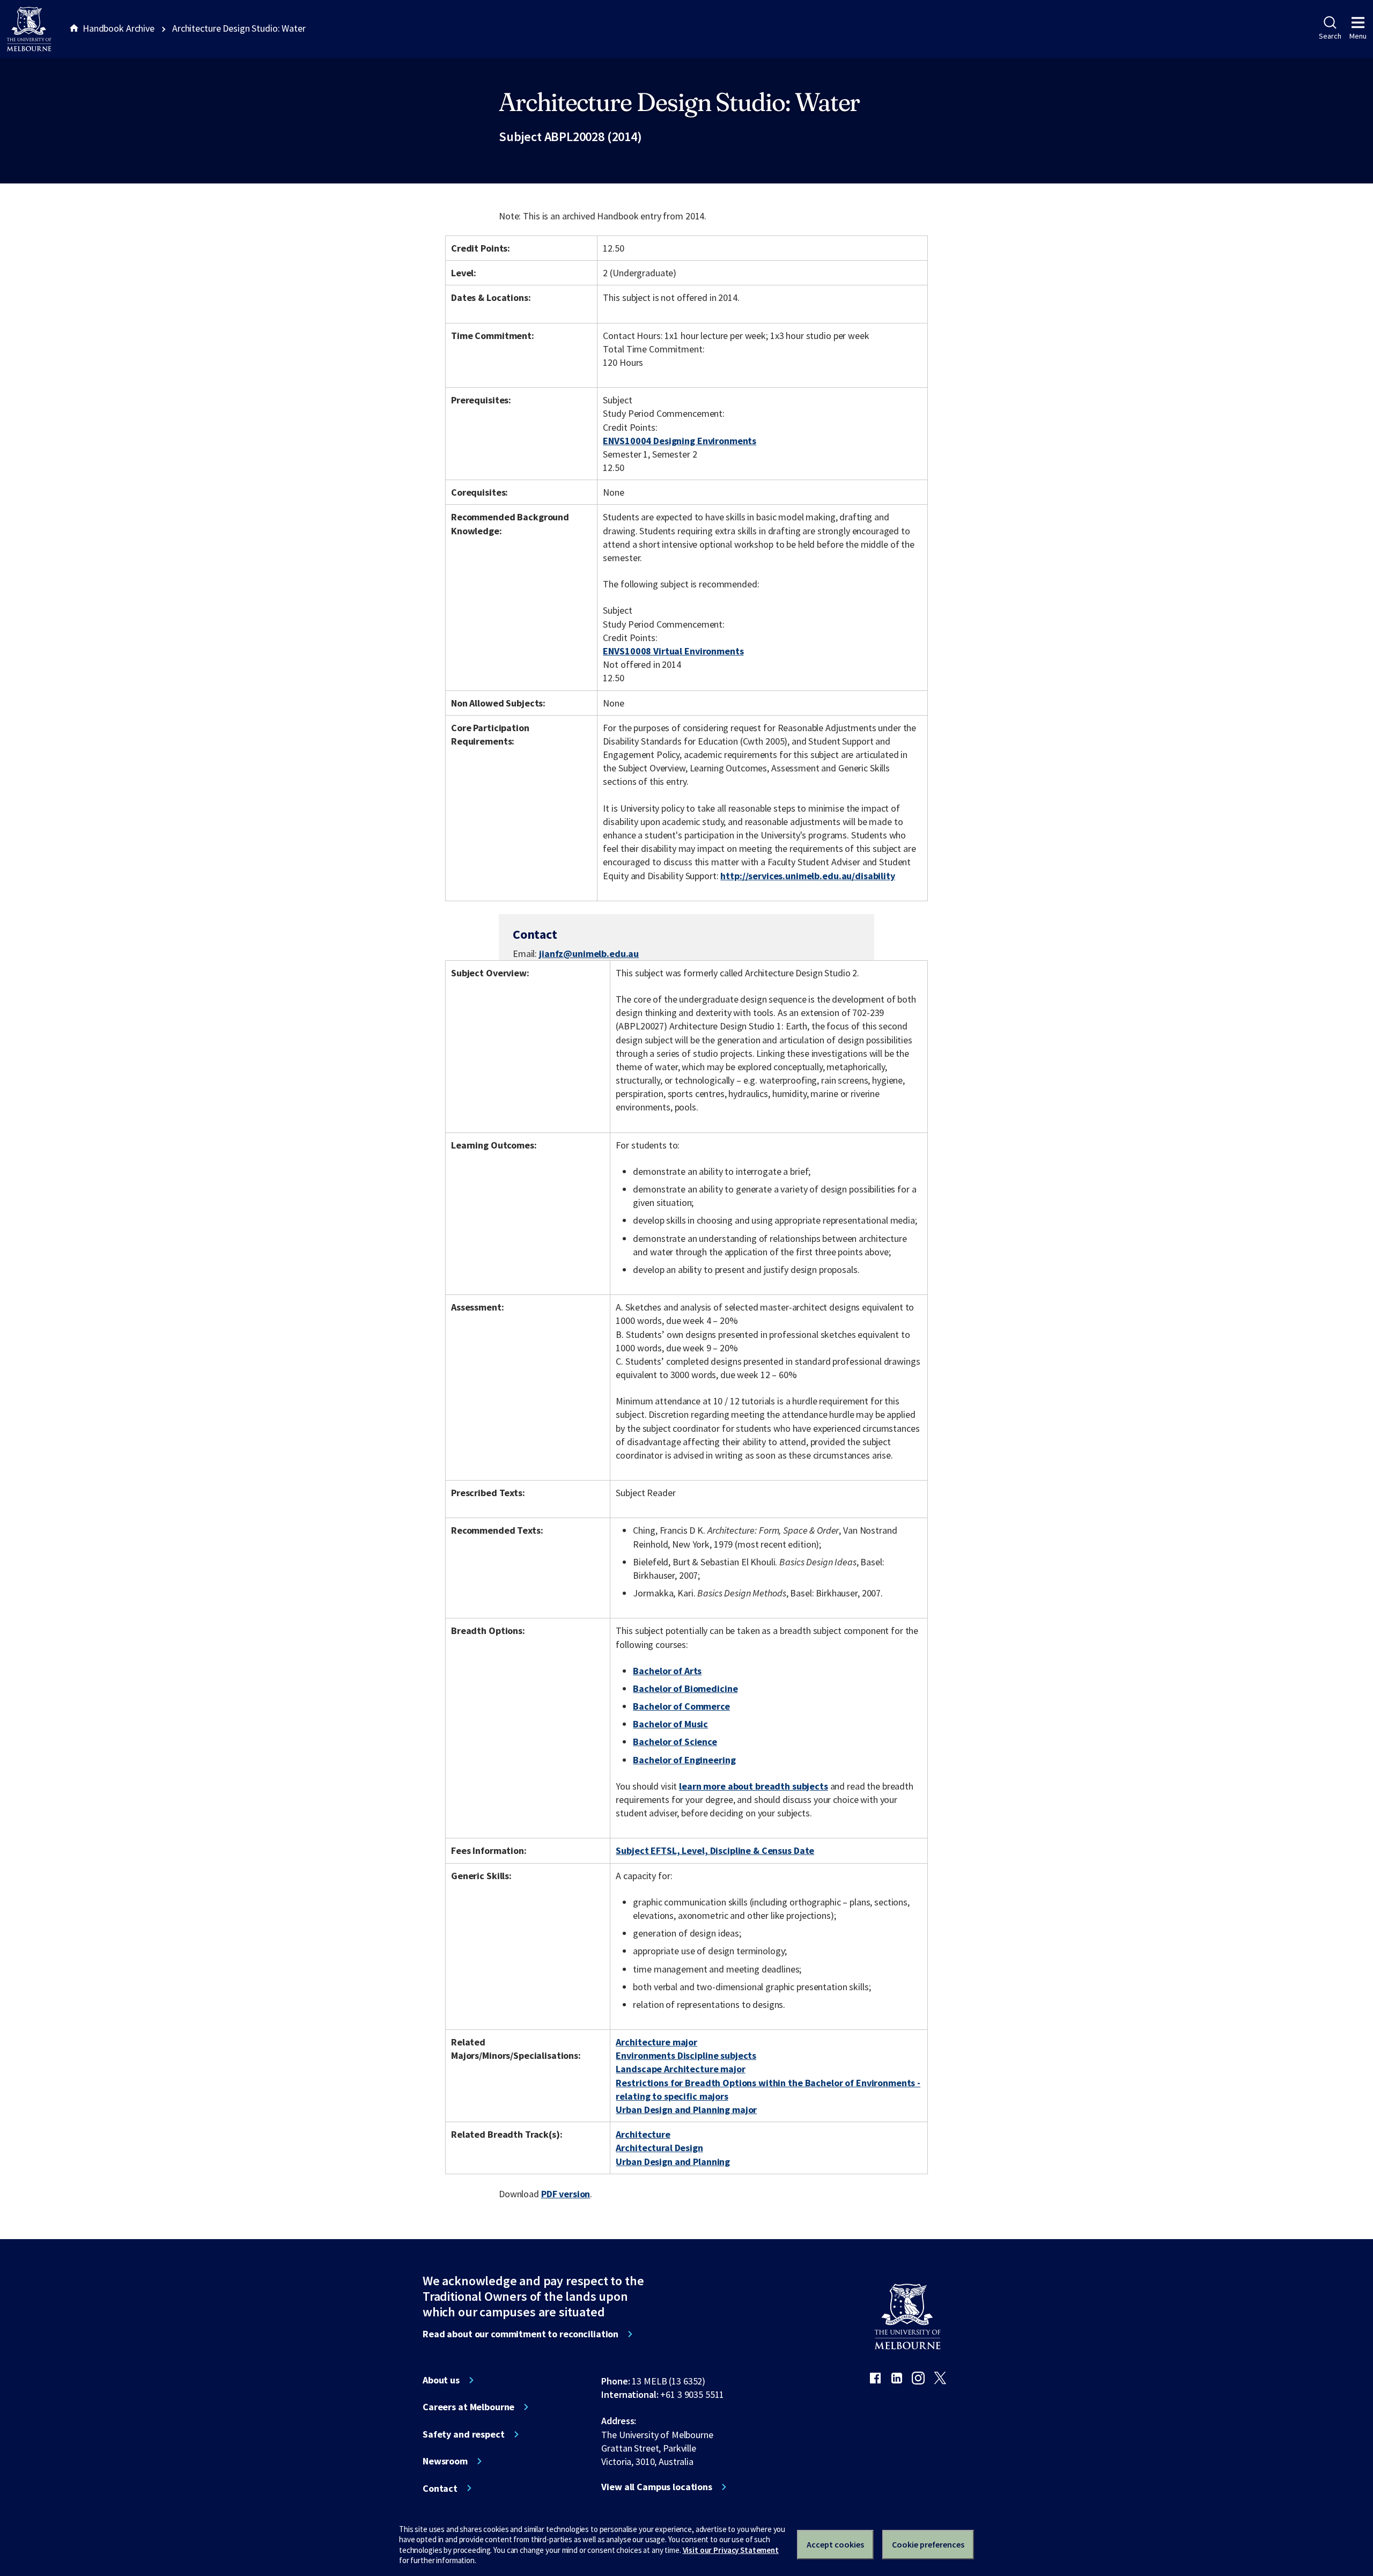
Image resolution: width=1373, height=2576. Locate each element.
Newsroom (445, 2461)
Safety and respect (464, 2434)
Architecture (643, 2134)
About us (441, 2380)
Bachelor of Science (675, 1742)
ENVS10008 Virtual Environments (673, 651)
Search (1330, 36)
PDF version (566, 2194)
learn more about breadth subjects (754, 1786)
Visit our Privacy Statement (731, 2550)
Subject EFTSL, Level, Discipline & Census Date (715, 1850)
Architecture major (656, 2042)
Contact (440, 2489)
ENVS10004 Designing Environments (680, 441)
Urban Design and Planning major (686, 2110)
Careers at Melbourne (468, 2407)
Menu (1358, 36)
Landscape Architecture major (680, 2069)
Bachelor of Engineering (684, 1760)
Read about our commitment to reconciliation (521, 2334)
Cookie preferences (928, 2544)
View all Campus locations (657, 2487)
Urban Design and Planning (673, 2162)
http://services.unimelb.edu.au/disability (807, 876)
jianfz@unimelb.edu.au (589, 954)
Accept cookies (835, 2544)
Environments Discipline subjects (686, 2055)
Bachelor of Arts (667, 1671)
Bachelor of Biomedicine (685, 1688)
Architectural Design (659, 2148)
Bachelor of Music (670, 1724)
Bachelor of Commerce (681, 1706)
